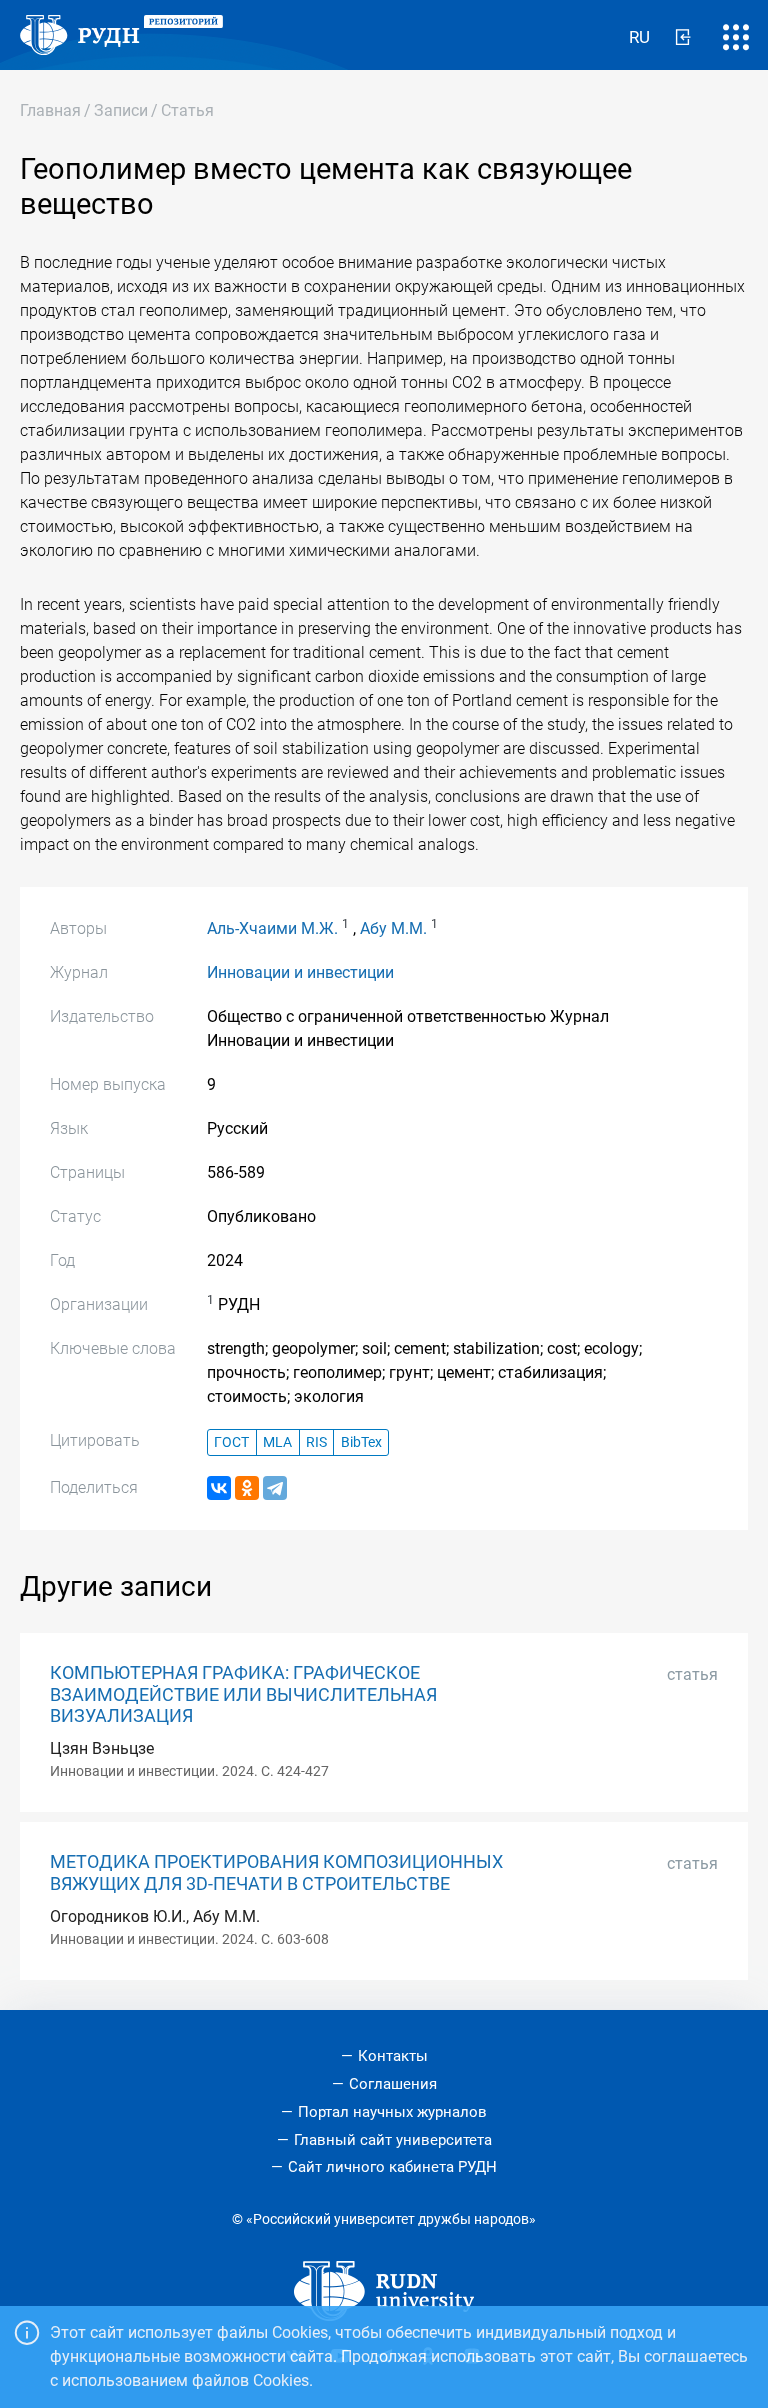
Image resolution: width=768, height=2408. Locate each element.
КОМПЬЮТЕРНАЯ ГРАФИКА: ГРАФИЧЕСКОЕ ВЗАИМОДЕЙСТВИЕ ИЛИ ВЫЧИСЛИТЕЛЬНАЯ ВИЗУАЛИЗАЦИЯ (243, 1694)
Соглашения (393, 2084)
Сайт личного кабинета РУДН (392, 2167)
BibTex (361, 1442)
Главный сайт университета (393, 2140)
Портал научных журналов (392, 2112)
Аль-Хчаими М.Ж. (272, 928)
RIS (316, 1442)
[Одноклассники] (247, 1488)
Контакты (393, 2056)
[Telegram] (275, 1488)
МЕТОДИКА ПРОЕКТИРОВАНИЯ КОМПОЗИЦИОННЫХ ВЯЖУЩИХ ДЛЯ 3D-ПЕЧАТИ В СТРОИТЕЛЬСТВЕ (276, 1872)
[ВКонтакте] (219, 1488)
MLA (277, 1442)
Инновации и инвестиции (300, 972)
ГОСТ (231, 1442)
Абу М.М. (393, 928)
